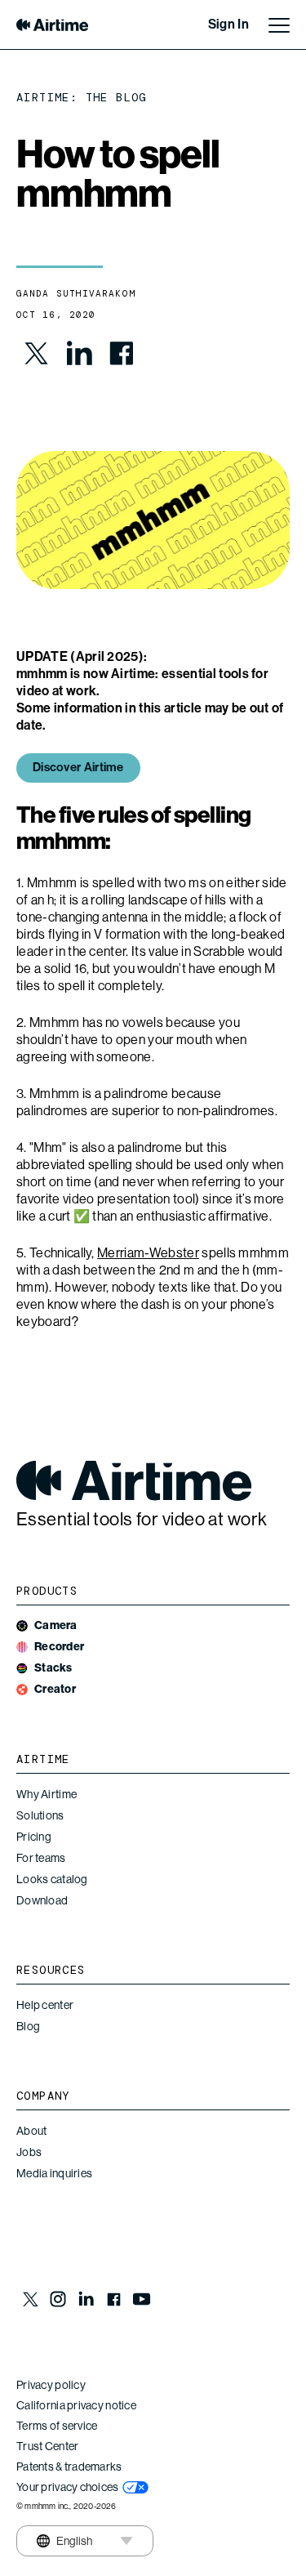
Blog (28, 2026)
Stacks (53, 1668)
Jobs (29, 2152)
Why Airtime (47, 1794)
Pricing (34, 1837)
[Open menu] (279, 25)
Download (42, 1900)
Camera (56, 1625)
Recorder (59, 1647)
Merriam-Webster (148, 1253)
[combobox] (64, 2541)
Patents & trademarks (69, 2467)
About (31, 2131)
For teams (41, 1858)
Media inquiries (54, 2173)
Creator (55, 1689)
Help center (45, 2005)
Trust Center (47, 2446)
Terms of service (57, 2426)
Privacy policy (51, 2385)
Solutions (40, 1815)
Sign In (228, 24)
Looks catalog (52, 1879)
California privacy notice (76, 2405)
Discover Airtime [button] (78, 767)
